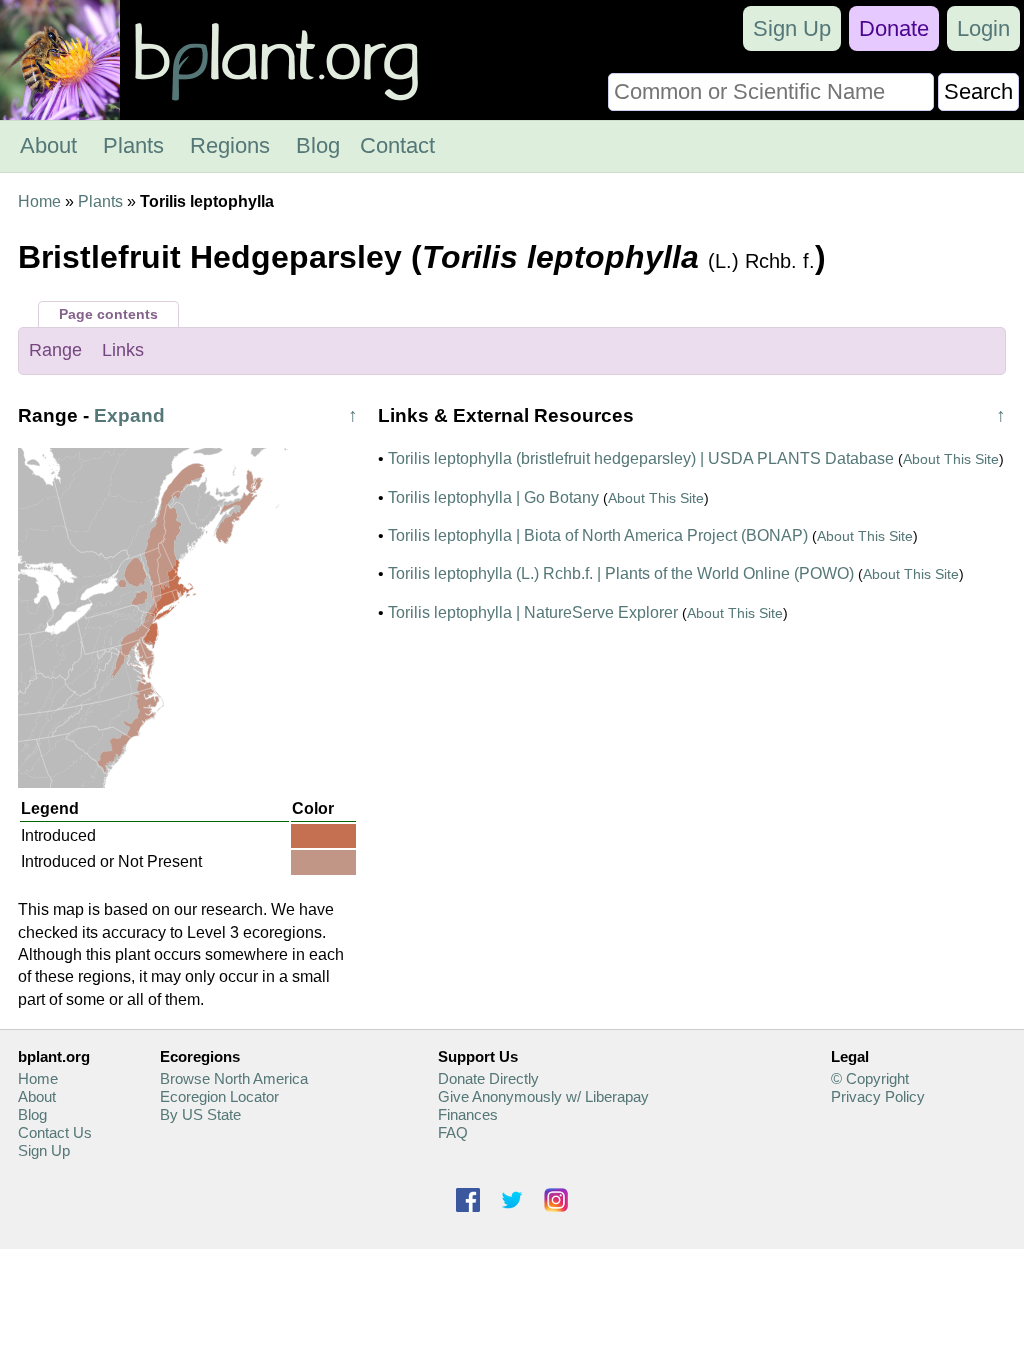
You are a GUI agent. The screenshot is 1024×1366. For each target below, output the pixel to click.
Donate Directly (488, 1078)
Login (983, 28)
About (48, 145)
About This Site (951, 459)
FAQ (453, 1132)
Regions (230, 145)
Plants (133, 145)
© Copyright (870, 1078)
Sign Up (792, 28)
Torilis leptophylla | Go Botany (493, 497)
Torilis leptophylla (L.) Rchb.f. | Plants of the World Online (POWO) (621, 573)
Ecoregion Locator (219, 1096)
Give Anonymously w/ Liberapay (543, 1096)
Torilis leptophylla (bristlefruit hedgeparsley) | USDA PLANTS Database (641, 458)
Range (55, 350)
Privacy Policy (878, 1096)
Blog (318, 145)
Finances (468, 1114)
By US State (200, 1114)
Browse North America (234, 1078)
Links (123, 350)
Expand (129, 415)
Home (39, 201)
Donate (894, 28)
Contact (397, 145)
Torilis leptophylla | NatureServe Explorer (533, 612)
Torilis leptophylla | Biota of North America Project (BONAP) (598, 535)
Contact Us (55, 1132)
